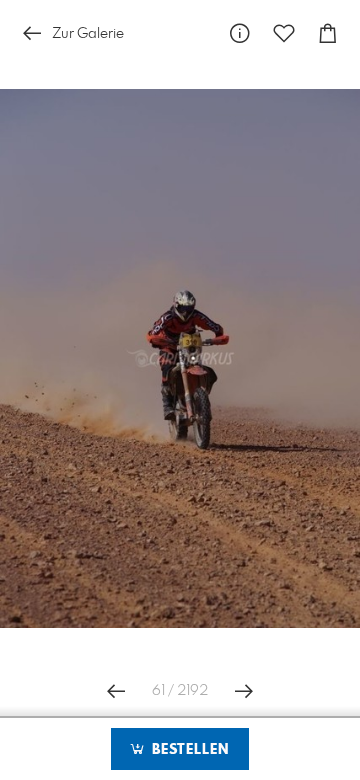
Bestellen (188, 750)
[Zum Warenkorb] (328, 33)
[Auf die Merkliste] (284, 33)
